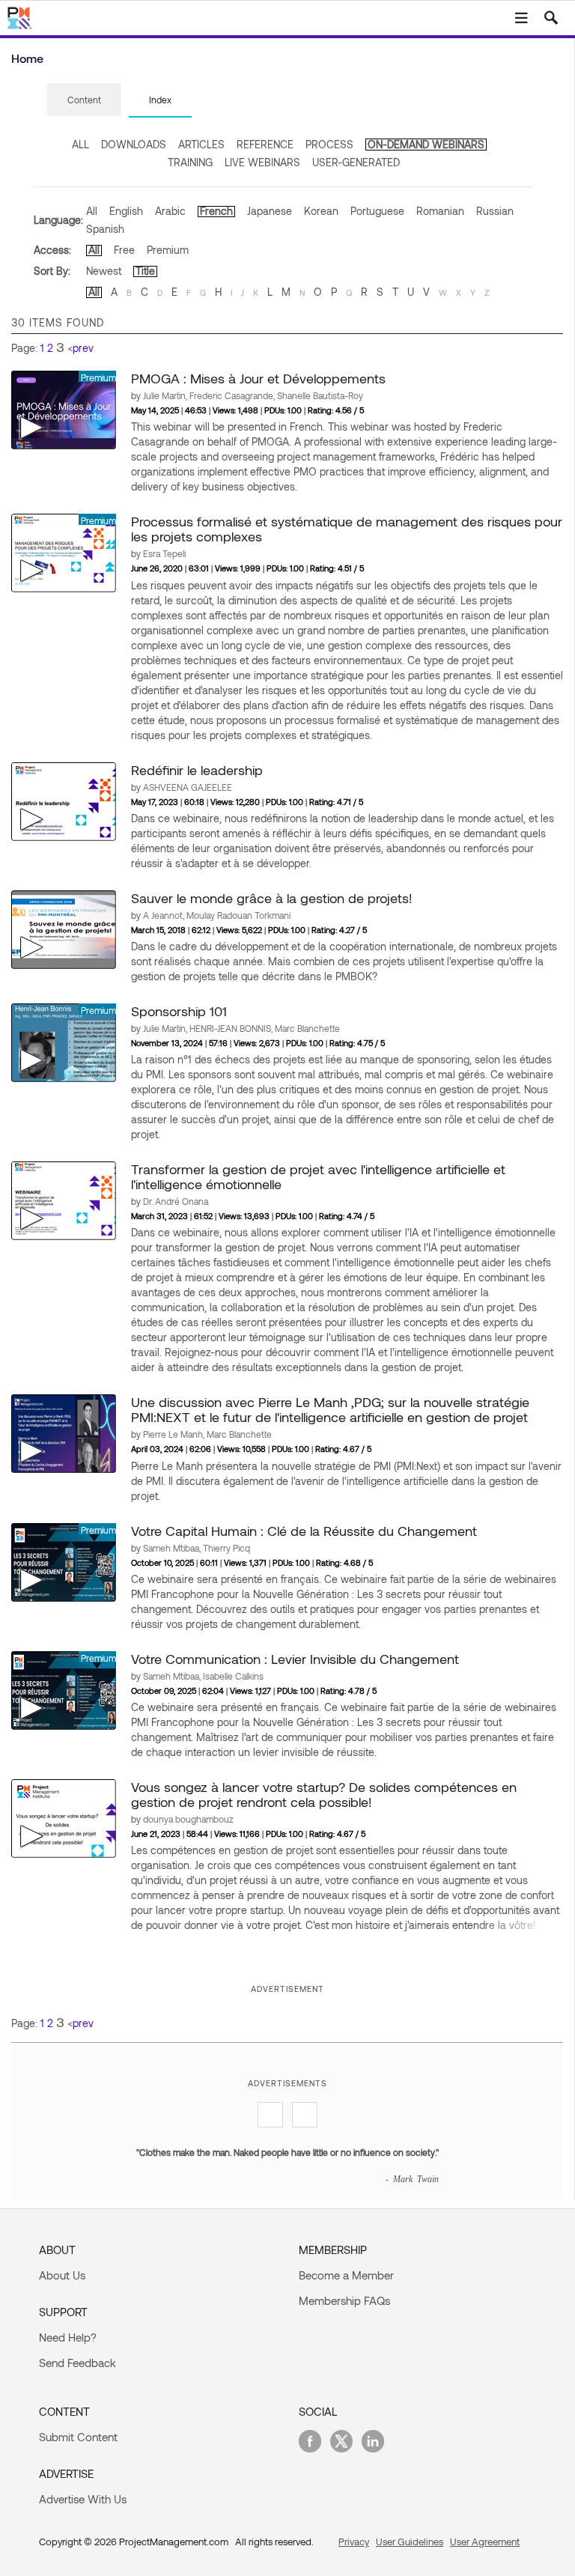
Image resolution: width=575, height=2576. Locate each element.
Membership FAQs (344, 2300)
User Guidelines (410, 2542)
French (216, 211)
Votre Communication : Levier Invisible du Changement (295, 1659)
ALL (80, 144)
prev (83, 348)
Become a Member (346, 2275)
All (92, 211)
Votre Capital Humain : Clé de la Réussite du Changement (304, 1531)
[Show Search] (551, 18)
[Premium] (64, 409)
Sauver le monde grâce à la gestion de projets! (272, 898)
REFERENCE (265, 144)
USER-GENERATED (356, 162)
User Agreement (485, 2542)
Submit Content (78, 2437)
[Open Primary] (521, 18)
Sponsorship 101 (179, 1011)
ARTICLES (201, 144)
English (126, 211)
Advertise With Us (83, 2499)
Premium (168, 250)
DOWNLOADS (134, 144)
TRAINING (190, 162)
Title (145, 271)
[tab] (84, 100)
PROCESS (329, 144)
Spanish (105, 229)
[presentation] (84, 100)
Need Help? (68, 2337)
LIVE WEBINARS (262, 162)
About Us (62, 2275)
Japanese (270, 211)
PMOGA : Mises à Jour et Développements (258, 378)
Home (27, 58)
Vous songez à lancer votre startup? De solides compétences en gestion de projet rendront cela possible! (324, 1794)
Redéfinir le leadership (197, 770)
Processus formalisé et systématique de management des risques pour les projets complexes (347, 529)
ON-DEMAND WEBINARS (426, 144)
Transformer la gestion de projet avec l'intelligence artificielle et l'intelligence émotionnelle (318, 1176)
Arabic (170, 211)
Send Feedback (77, 2363)
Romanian (440, 211)
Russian (495, 211)
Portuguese (377, 211)
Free (124, 250)
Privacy (354, 2542)
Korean (321, 211)
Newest (104, 271)
